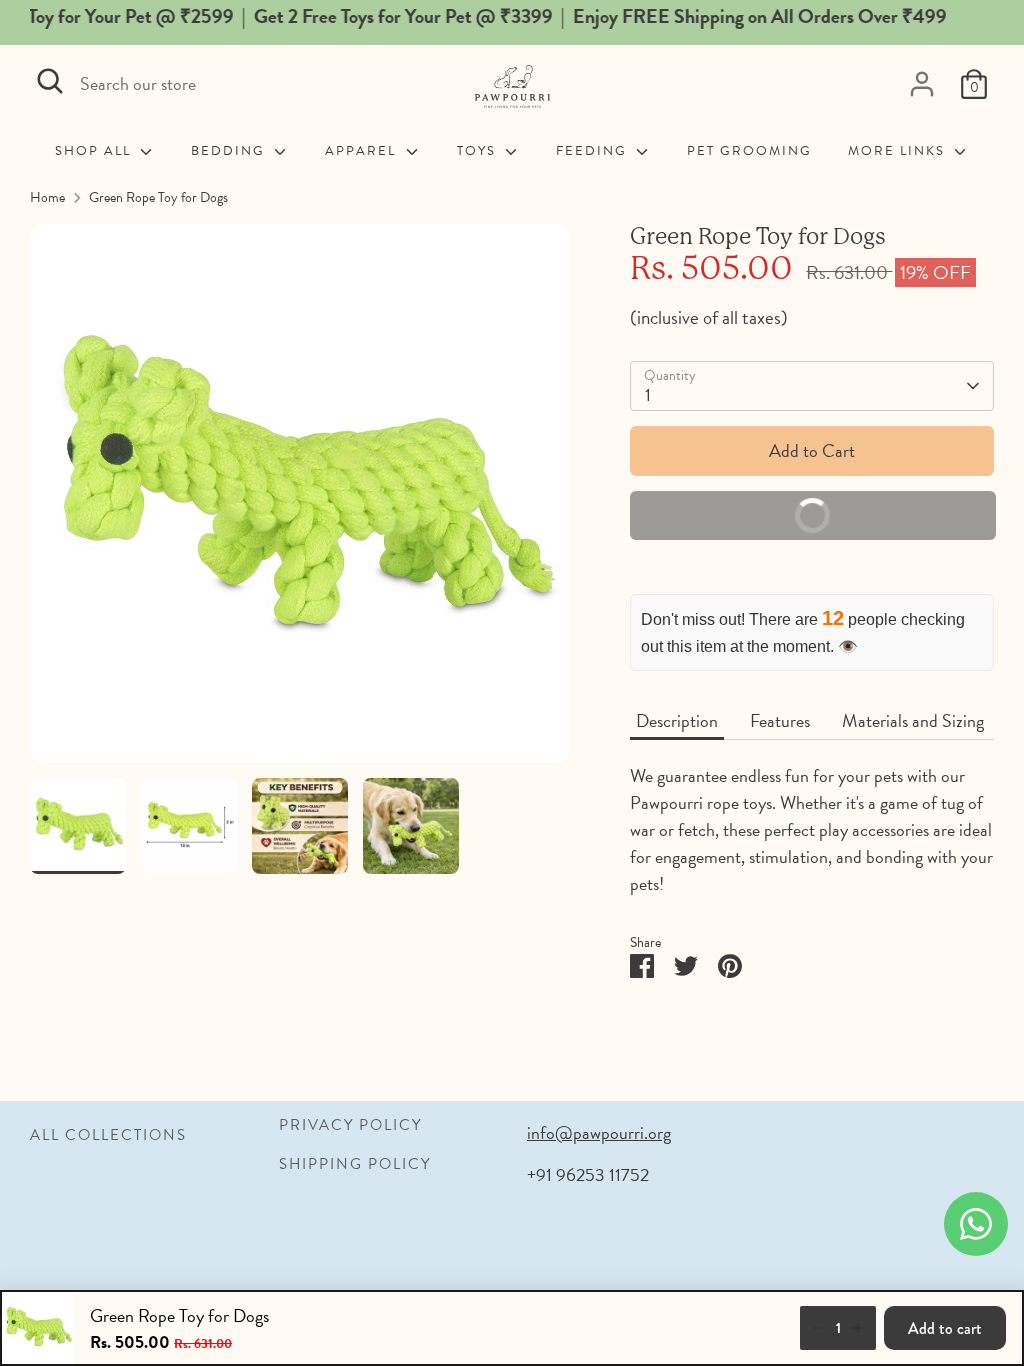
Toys (479, 151)
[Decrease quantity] (818, 1328)
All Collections (108, 1135)
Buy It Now (883, 520)
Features (780, 720)
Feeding (594, 151)
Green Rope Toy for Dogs (158, 198)
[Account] (922, 84)
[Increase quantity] (858, 1328)
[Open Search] (50, 81)
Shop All (95, 151)
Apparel (363, 151)
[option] (300, 500)
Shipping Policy (355, 1164)
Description (677, 720)
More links (899, 151)
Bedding (230, 151)
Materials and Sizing (913, 720)
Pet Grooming (749, 151)
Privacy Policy (350, 1125)
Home (47, 198)
